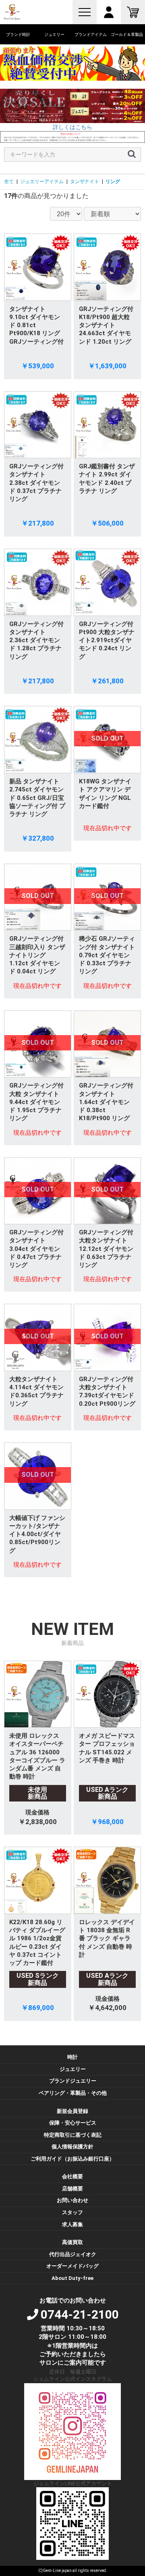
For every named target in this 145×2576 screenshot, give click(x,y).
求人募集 (72, 2224)
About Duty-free (72, 2278)
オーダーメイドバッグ (72, 2266)
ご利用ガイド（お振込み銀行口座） (72, 2159)
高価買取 (72, 2242)
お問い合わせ (72, 2200)
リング (113, 182)
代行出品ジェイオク (73, 2254)
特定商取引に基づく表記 (73, 2135)
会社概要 (72, 2176)
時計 (72, 2057)
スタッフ (72, 2212)
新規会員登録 (72, 2111)
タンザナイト (85, 182)
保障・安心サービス (73, 2123)
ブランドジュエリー (73, 2081)
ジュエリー (73, 2069)
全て (9, 182)
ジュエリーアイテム (42, 182)
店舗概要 (72, 2189)
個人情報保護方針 (72, 2147)
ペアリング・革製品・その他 (73, 2093)
